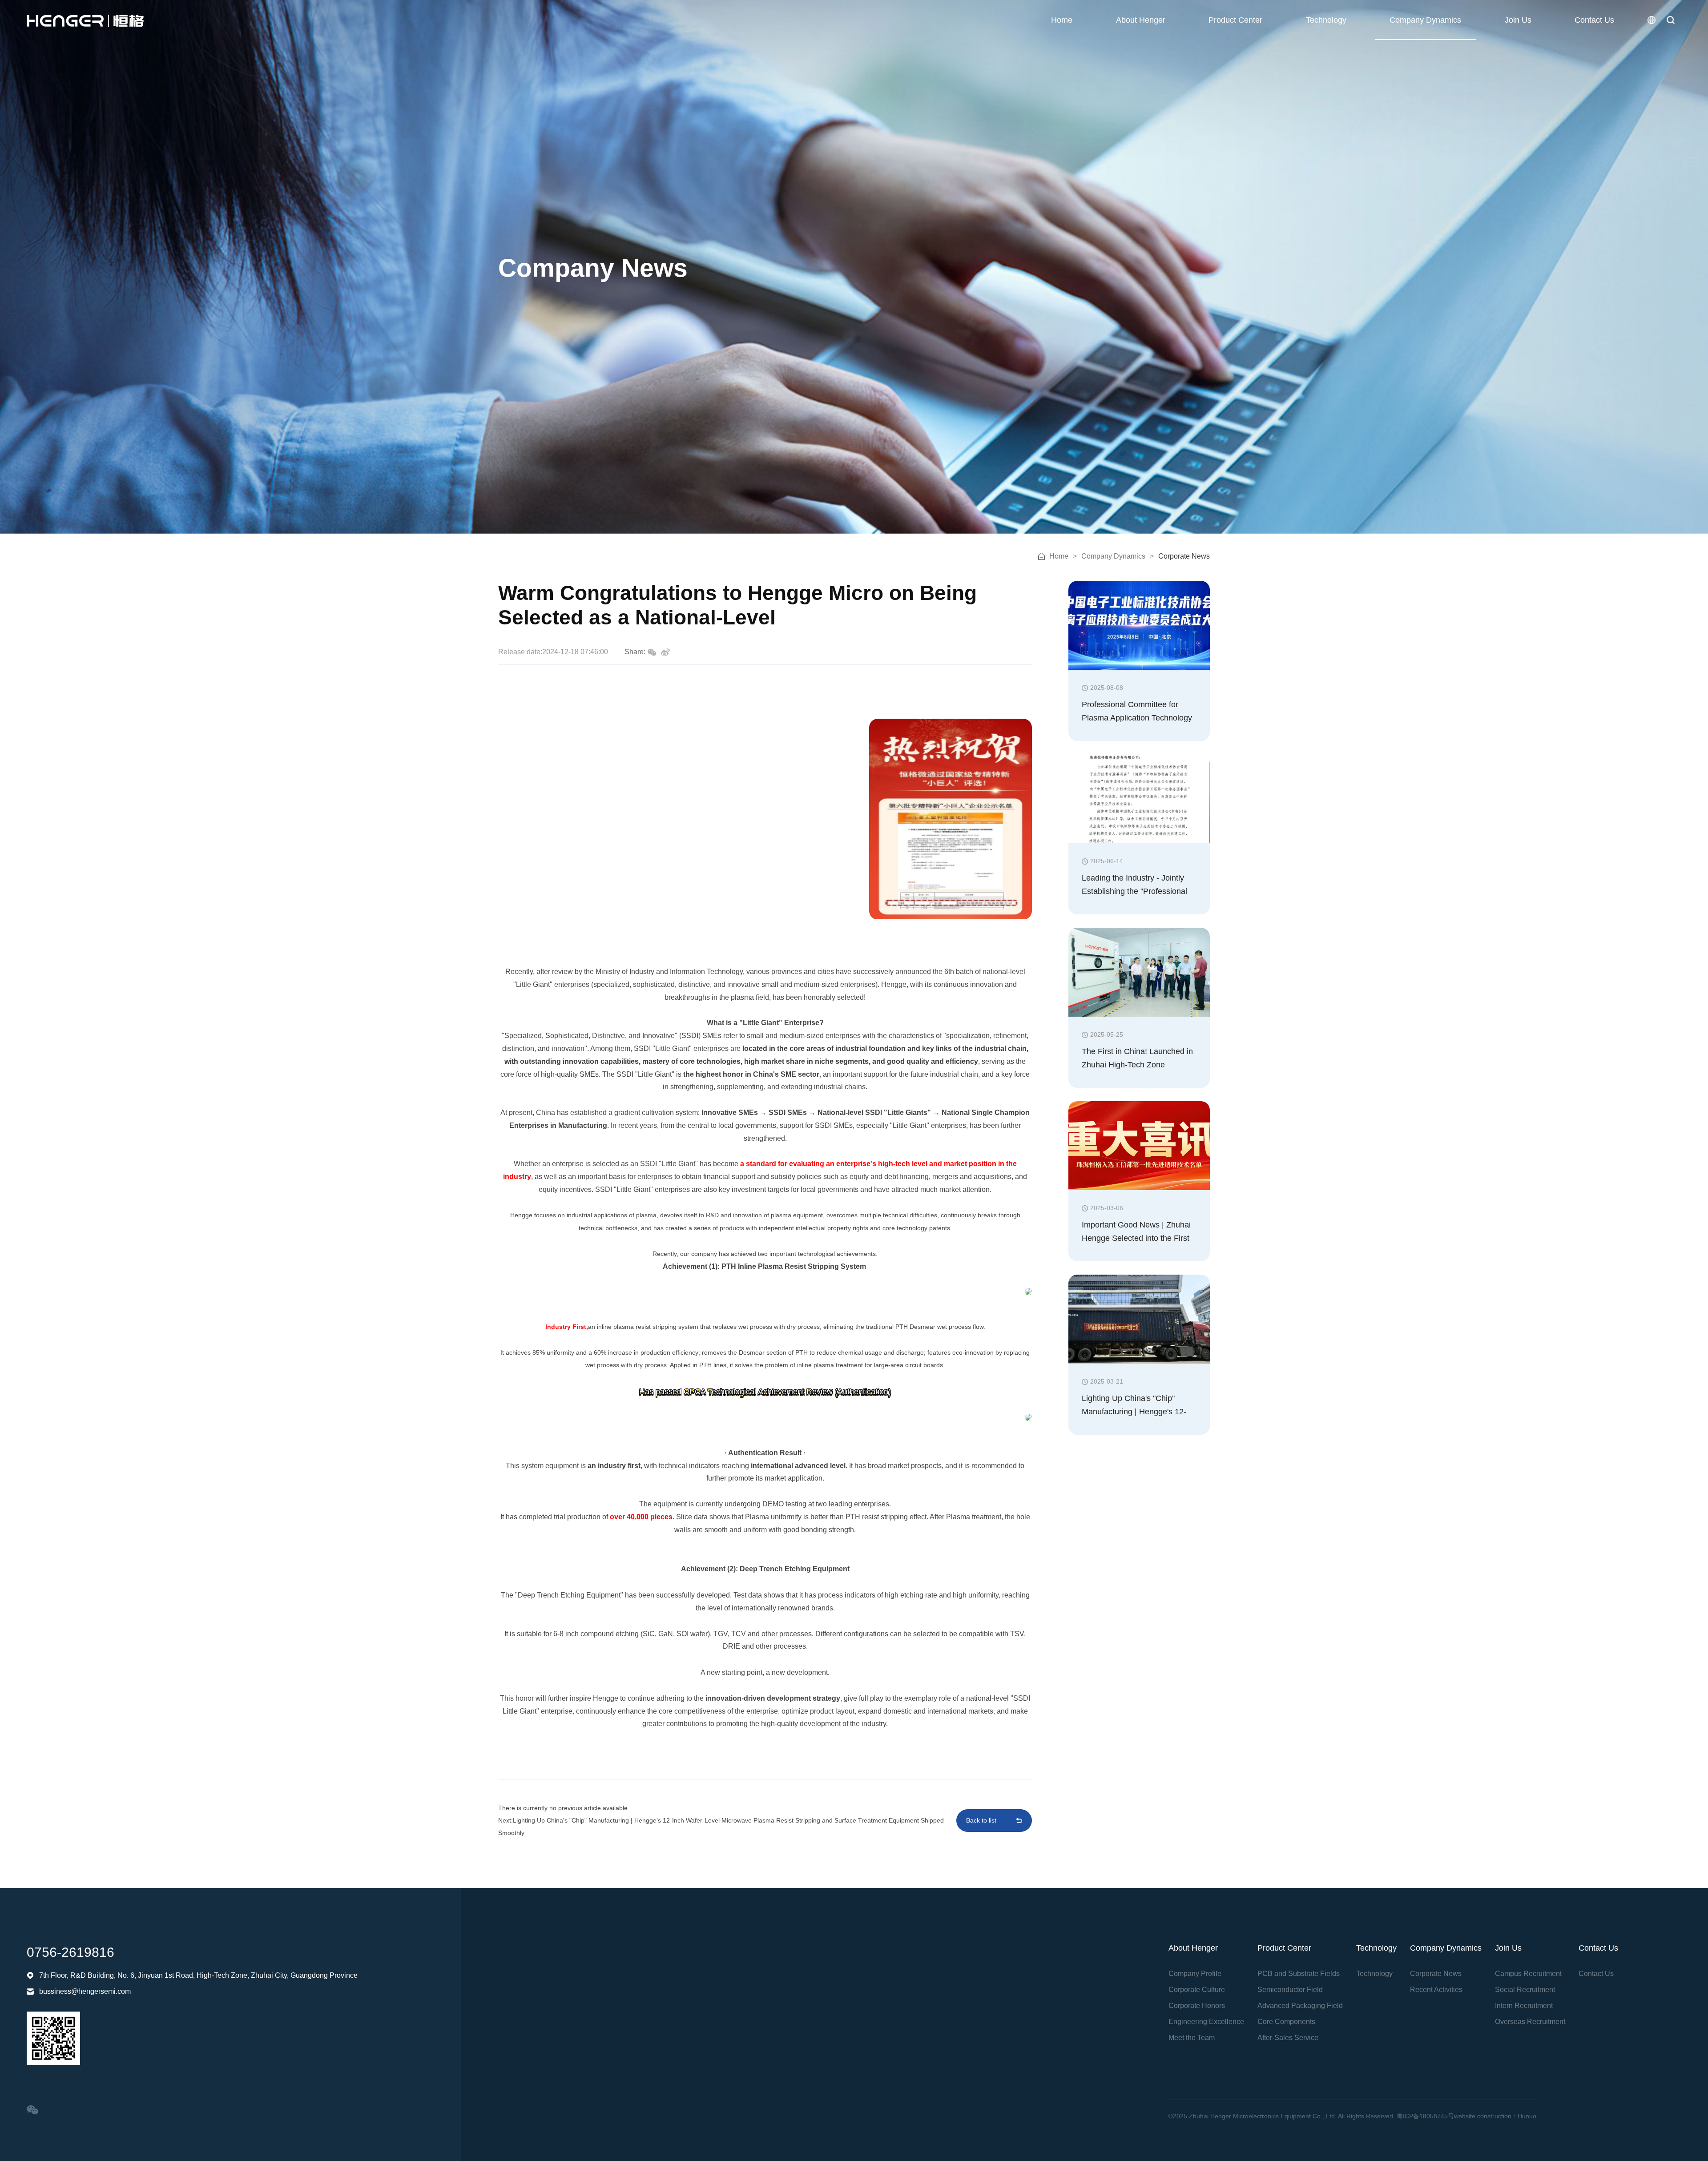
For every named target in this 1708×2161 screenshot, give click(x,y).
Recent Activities (1436, 1990)
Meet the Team (1192, 2038)
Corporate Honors (1197, 2006)
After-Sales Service (1288, 2038)
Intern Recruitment (1524, 2006)
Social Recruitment (1525, 1990)
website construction (1483, 2116)
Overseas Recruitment (1530, 2022)
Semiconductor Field (1290, 1990)
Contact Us (1594, 20)
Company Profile (1195, 1974)
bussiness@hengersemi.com (85, 1991)
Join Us (1518, 20)
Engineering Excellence (1206, 2022)
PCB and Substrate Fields (1299, 1974)
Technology (1326, 20)
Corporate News (1436, 1974)
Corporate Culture (1197, 1990)
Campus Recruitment (1528, 1974)
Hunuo (1527, 2116)
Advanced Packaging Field (1300, 2006)
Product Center (1235, 20)
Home (1062, 20)
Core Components (1286, 2022)
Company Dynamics (1425, 20)
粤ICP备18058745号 (1425, 2116)
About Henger (1141, 20)
